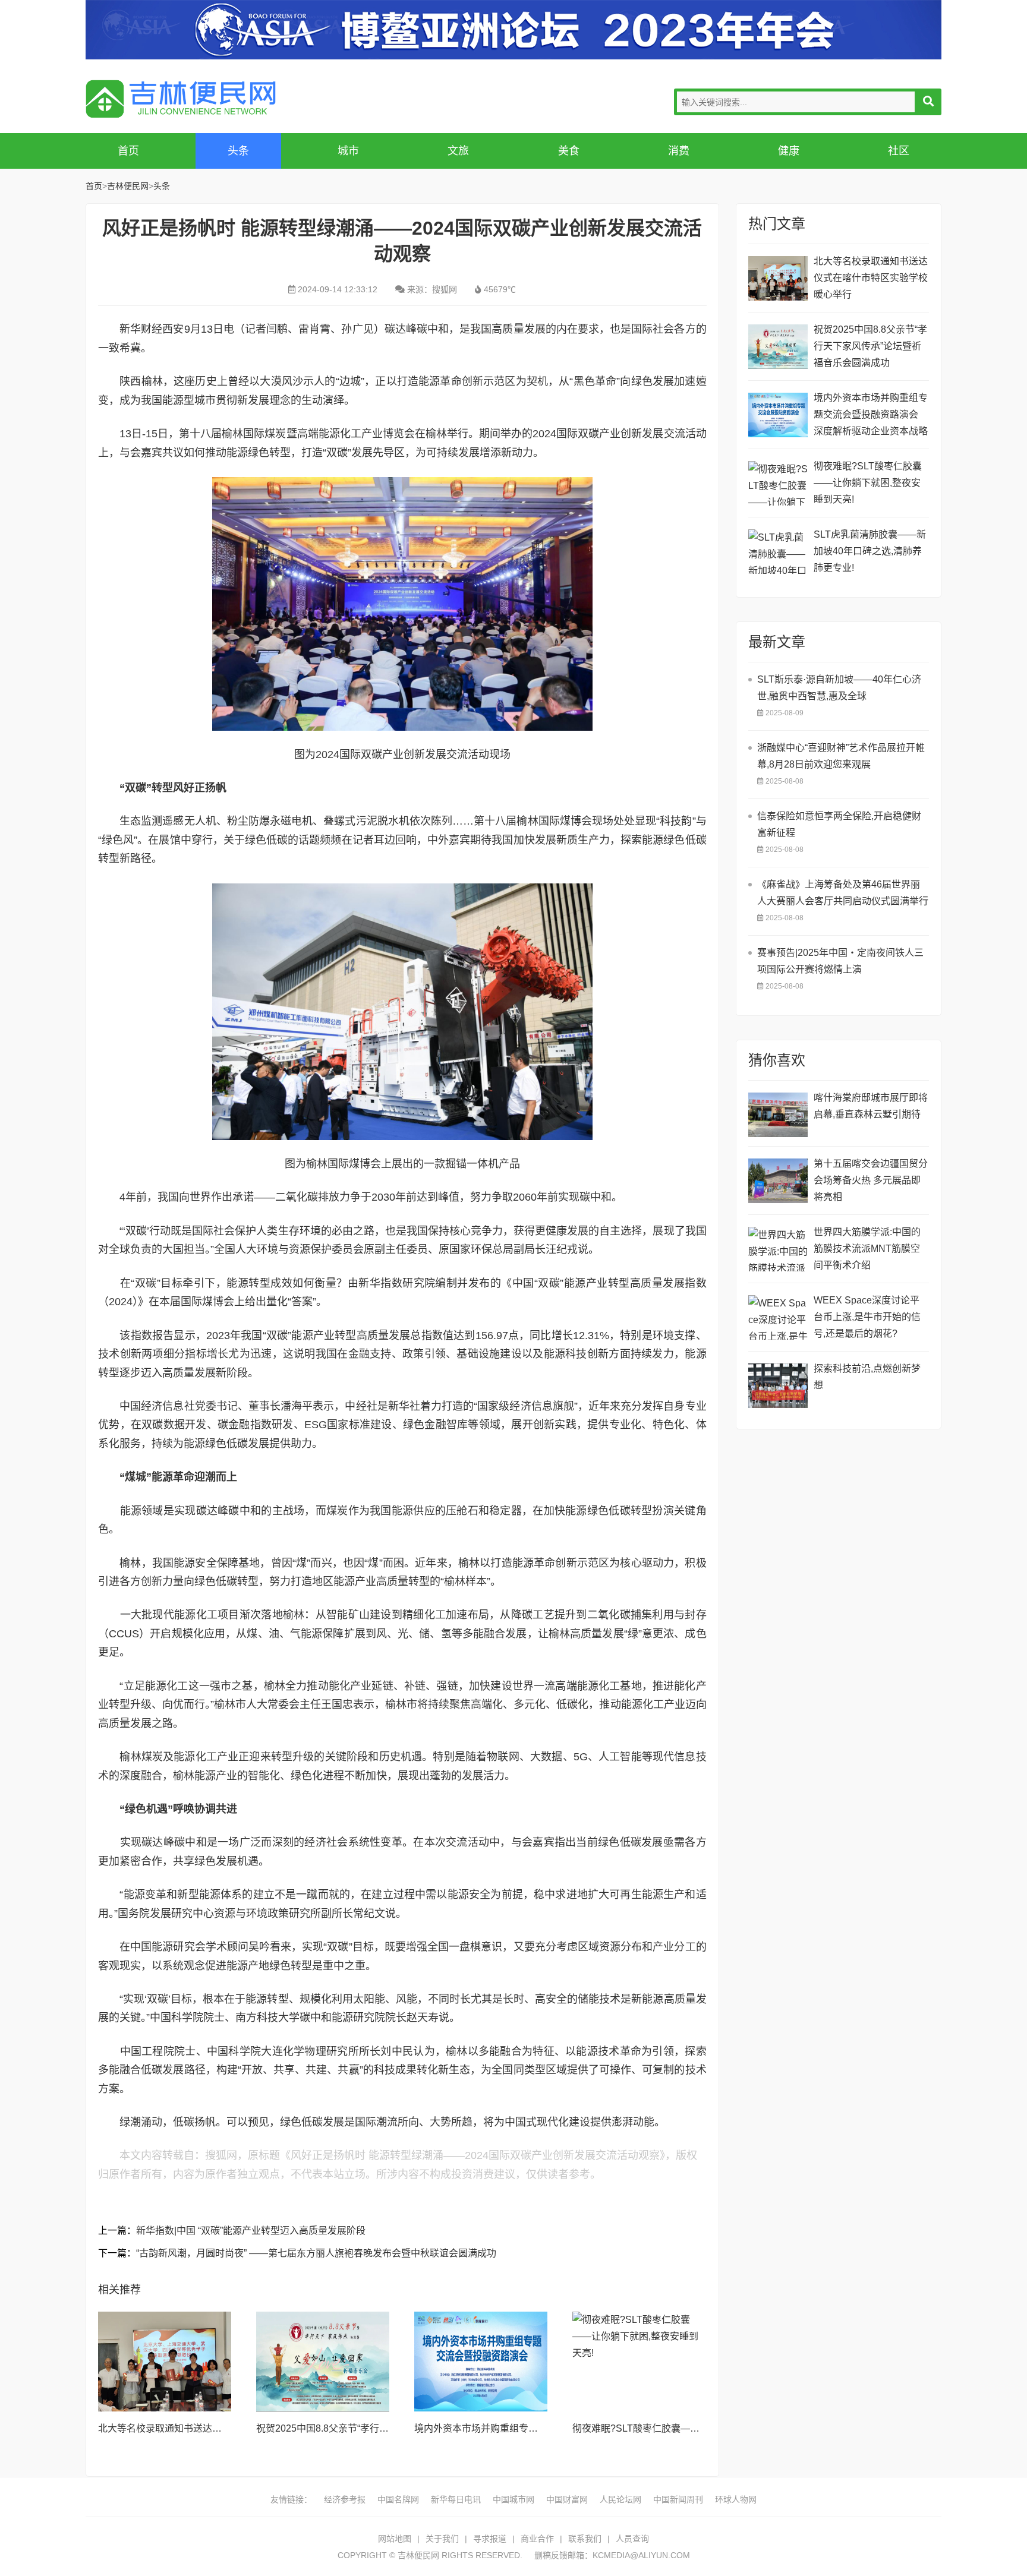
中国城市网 (513, 2499)
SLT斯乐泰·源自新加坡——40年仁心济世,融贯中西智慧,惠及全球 (839, 688)
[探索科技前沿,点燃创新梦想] (778, 1386)
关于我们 (442, 2539)
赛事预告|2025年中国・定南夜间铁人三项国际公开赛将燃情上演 (840, 961)
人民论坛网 (620, 2499)
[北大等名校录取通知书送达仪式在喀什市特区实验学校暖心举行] (165, 2362)
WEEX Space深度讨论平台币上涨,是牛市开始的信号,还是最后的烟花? (867, 1317)
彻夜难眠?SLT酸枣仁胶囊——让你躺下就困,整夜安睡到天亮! (700, 2428)
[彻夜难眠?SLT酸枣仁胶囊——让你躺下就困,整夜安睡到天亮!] (639, 2362)
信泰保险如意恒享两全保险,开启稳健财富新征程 (839, 824)
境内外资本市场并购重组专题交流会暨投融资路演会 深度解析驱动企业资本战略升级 (871, 416)
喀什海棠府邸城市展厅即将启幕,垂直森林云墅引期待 (871, 1106)
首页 (128, 151)
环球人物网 (736, 2499)
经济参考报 (345, 2499)
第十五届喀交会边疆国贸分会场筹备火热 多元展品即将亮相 (871, 1180)
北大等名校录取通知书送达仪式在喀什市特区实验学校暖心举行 (871, 278)
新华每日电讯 (456, 2499)
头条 (238, 151)
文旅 (458, 151)
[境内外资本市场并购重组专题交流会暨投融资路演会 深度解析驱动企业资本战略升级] (481, 2362)
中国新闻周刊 (678, 2499)
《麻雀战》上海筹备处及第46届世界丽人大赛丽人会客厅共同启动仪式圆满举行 (843, 893)
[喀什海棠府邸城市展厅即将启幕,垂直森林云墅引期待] (778, 1115)
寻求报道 (490, 2539)
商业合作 (537, 2539)
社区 (899, 151)
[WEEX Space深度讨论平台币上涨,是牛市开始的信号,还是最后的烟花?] (778, 1317)
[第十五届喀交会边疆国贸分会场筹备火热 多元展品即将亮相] (778, 1181)
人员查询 (632, 2539)
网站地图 (395, 2539)
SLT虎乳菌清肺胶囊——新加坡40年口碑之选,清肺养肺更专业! (870, 551)
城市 (348, 151)
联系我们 (585, 2539)
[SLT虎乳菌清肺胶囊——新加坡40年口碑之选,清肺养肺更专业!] (778, 552)
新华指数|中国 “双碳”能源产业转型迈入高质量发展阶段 (251, 2231)
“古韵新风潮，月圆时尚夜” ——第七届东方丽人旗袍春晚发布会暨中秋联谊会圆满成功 (316, 2253)
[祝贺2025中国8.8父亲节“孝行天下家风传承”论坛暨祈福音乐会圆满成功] (323, 2362)
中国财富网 (567, 2499)
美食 (569, 151)
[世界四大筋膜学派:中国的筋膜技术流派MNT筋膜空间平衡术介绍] (778, 1249)
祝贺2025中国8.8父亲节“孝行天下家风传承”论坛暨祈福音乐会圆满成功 (870, 346)
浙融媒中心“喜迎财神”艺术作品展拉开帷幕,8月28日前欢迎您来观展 (841, 756)
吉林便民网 (181, 99)
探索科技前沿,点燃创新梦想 (867, 1377)
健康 (789, 151)
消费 (679, 151)
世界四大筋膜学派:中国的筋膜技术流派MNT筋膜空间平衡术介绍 (867, 1248)
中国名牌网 (398, 2499)
